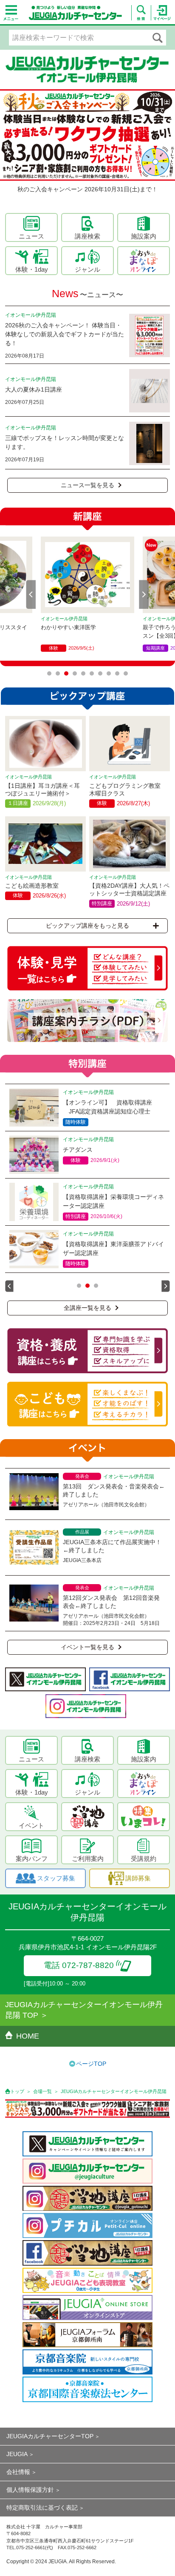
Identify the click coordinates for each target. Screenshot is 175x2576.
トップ (17, 2091)
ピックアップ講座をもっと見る (87, 926)
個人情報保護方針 (30, 2490)
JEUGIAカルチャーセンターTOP (50, 2436)
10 (126, 673)
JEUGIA (17, 2454)
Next (144, 594)
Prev (31, 594)
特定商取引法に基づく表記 (42, 2508)
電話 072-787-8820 (79, 1965)
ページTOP (91, 2064)
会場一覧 (42, 2091)
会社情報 (18, 2472)
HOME (28, 2036)
